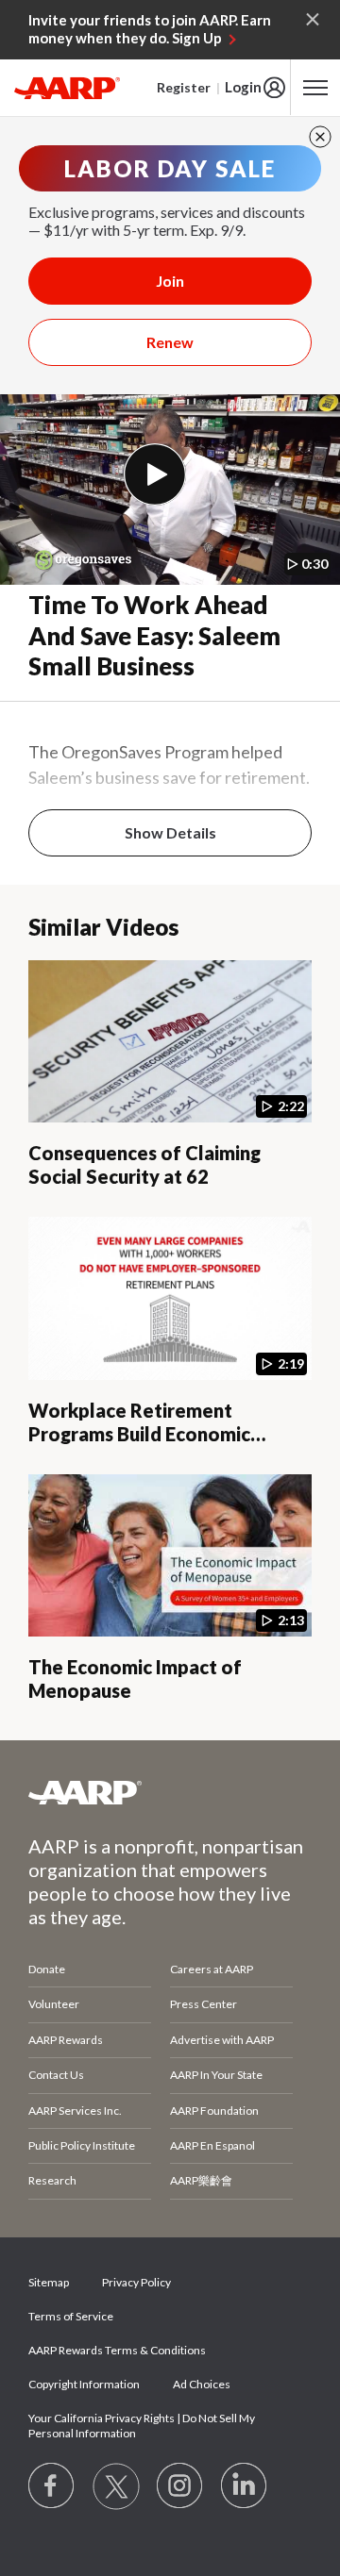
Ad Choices (202, 2384)
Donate (47, 1969)
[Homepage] (67, 88)
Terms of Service (71, 2316)
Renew (170, 342)
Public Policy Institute (82, 2145)
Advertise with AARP (222, 2040)
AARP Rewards (66, 2040)
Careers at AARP (212, 1969)
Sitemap (49, 2282)
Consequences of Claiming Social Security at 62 (144, 1164)
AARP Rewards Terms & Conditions (117, 2350)
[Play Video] (155, 474)
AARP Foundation (214, 2111)
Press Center (204, 2004)
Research (52, 2180)
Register (184, 87)
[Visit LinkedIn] (245, 2486)
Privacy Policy (136, 2282)
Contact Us (56, 2075)
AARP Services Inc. (75, 2111)
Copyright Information (84, 2384)
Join (170, 281)
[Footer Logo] (170, 1792)
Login (243, 87)
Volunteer (54, 2004)
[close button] (320, 137)
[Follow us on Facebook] (52, 2486)
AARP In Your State (216, 2075)
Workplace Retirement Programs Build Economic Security (139, 1434)
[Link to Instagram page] (180, 2486)
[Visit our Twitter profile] (116, 2486)
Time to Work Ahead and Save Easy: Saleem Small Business (154, 635)
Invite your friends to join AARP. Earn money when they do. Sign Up (150, 29)
